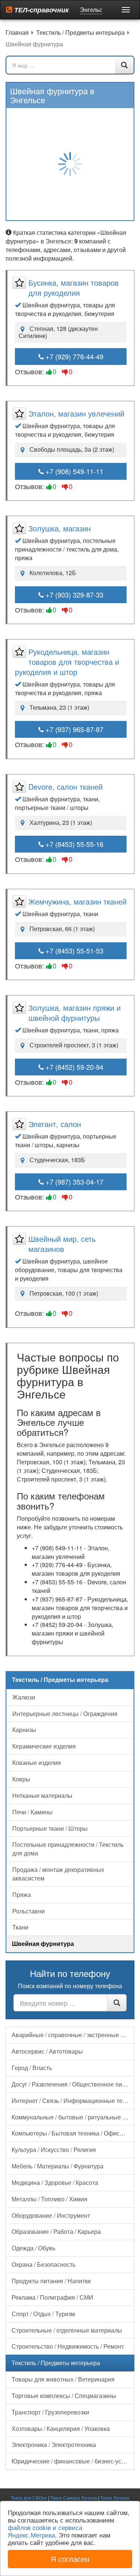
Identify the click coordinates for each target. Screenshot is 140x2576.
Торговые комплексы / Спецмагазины (64, 2396)
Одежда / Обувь (33, 2248)
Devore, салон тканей (66, 787)
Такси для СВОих (29, 2498)
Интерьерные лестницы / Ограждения (65, 1714)
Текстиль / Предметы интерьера (56, 2363)
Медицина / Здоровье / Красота (55, 2182)
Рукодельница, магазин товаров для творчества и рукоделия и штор (67, 662)
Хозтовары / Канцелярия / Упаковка (61, 2428)
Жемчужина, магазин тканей (77, 901)
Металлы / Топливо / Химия (49, 2199)
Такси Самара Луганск (74, 2498)
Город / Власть (32, 2068)
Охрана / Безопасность (43, 2264)
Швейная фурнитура (43, 1943)
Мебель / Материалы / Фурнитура (57, 2166)
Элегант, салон (55, 1124)
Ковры (21, 1779)
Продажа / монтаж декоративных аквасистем (58, 1874)
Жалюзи (24, 1697)
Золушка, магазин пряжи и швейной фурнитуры (74, 1013)
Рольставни (29, 1911)
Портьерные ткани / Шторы (50, 1828)
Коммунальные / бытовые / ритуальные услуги (73, 2117)
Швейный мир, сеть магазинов (62, 1244)
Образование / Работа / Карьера (56, 2231)
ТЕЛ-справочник (41, 10)
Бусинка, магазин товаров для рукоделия (74, 288)
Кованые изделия (37, 1763)
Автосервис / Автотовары (47, 2051)
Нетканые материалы (42, 1795)
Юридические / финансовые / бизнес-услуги (72, 2461)
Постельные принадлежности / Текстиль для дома (68, 1849)
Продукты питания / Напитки (51, 2281)
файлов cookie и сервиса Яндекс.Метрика (45, 2531)
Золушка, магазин (60, 528)
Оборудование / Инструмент (51, 2215)
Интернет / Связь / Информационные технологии (73, 2101)
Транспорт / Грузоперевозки (50, 2412)
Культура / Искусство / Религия (54, 2150)
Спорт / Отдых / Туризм (43, 2314)
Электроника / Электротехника (54, 2445)
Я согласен (70, 2559)
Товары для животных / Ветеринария (63, 2379)
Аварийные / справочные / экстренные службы (73, 2035)
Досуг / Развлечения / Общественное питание (73, 2084)
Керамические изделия (44, 1746)
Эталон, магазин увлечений (76, 413)
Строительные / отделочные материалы (67, 2330)
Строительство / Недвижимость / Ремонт (68, 2346)
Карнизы (24, 1730)
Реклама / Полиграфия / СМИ (52, 2297)
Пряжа (22, 1895)
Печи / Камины (32, 1812)
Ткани (20, 1927)
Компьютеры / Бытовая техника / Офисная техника (73, 2133)
